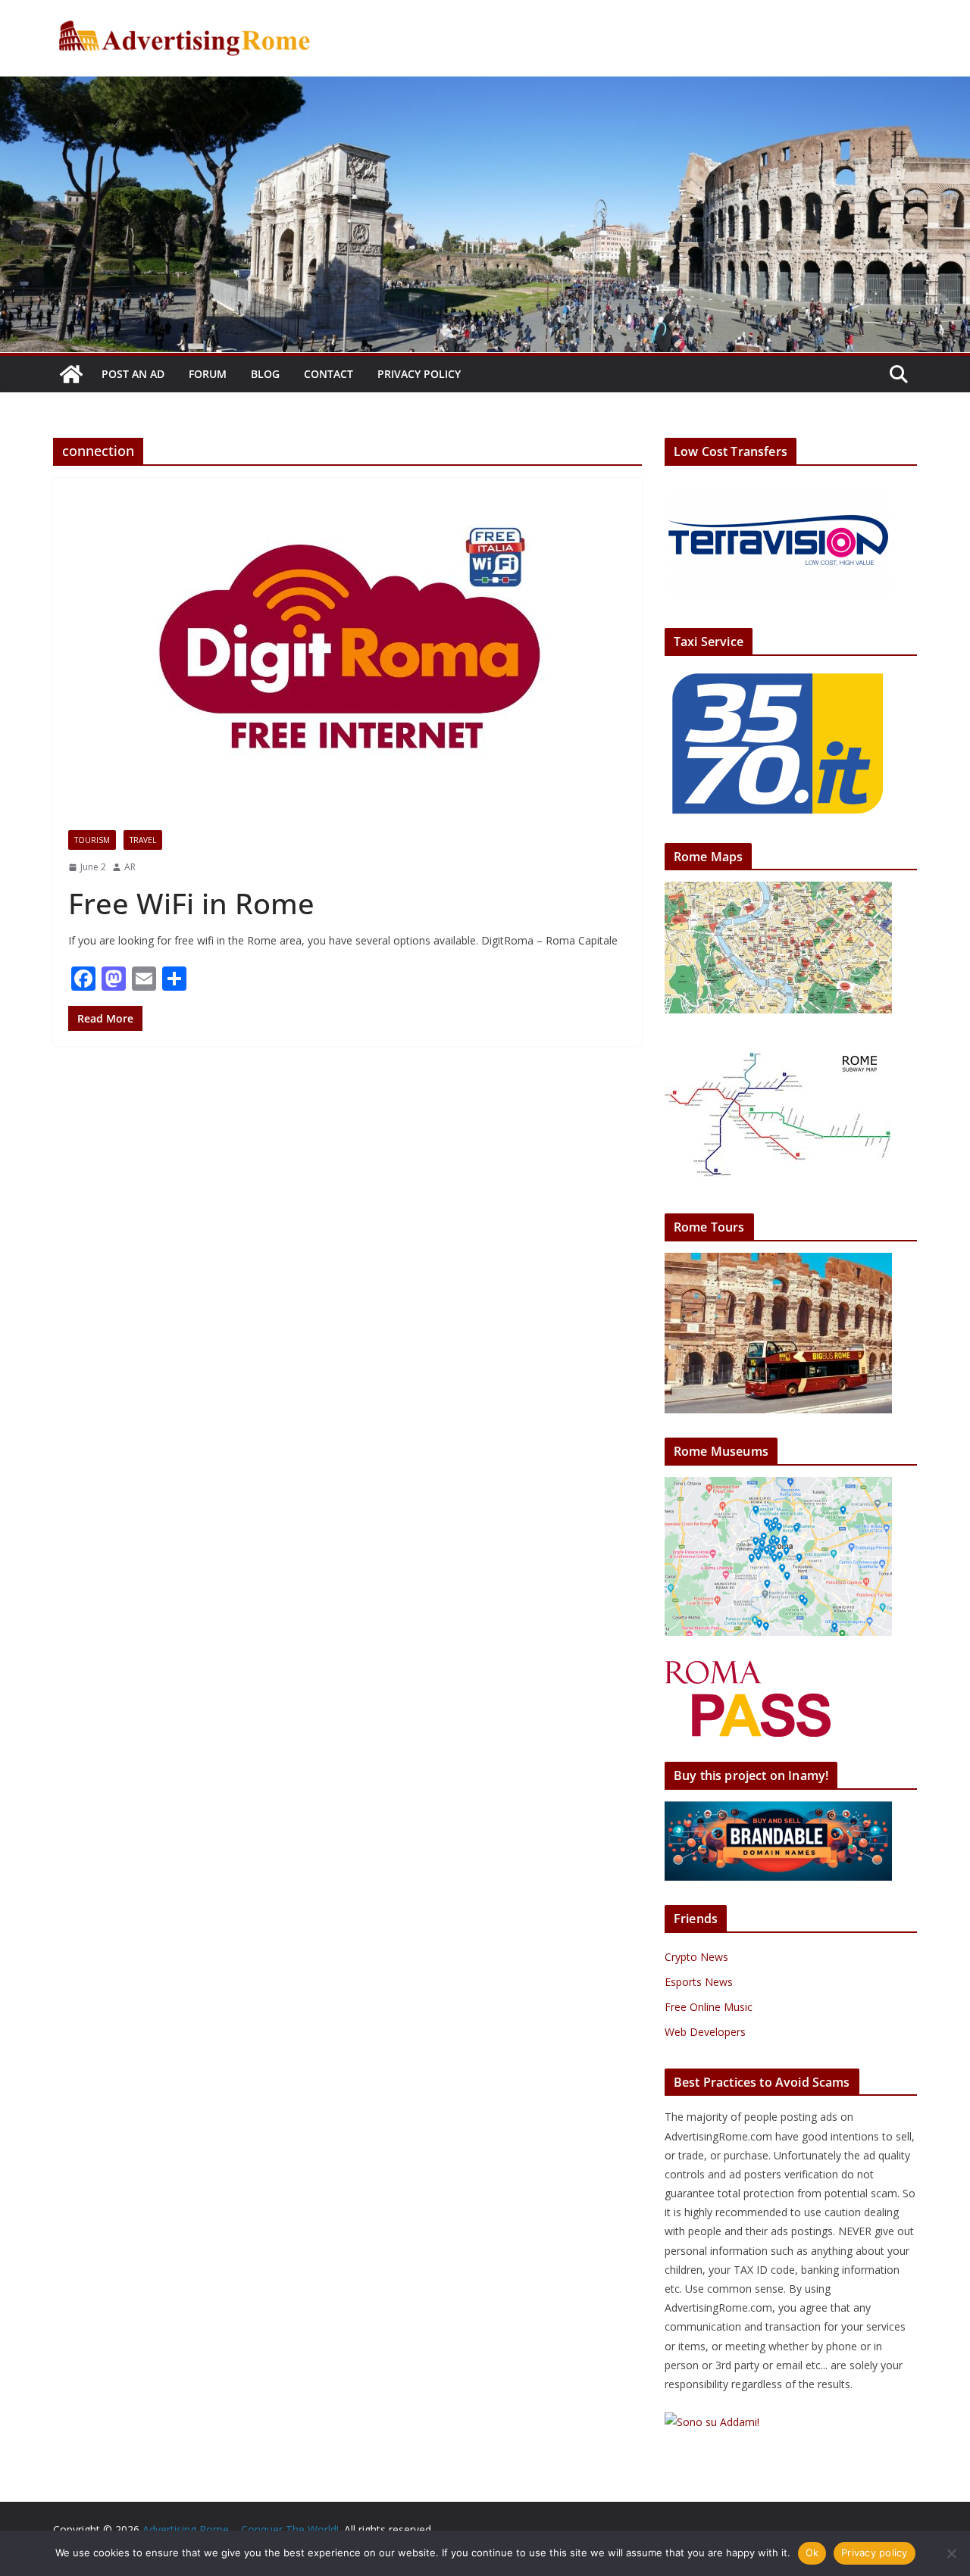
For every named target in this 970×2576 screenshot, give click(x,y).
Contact (329, 374)
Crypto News (696, 1957)
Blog (265, 374)
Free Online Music (709, 2007)
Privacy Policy (419, 374)
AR (130, 867)
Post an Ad (133, 374)
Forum (208, 374)
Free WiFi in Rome (191, 903)
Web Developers (705, 2032)
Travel (143, 840)
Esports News (699, 1982)
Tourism (92, 840)
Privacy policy (875, 2553)
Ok (812, 2553)
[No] (951, 2553)
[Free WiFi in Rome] (347, 646)
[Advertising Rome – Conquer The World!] (71, 374)
